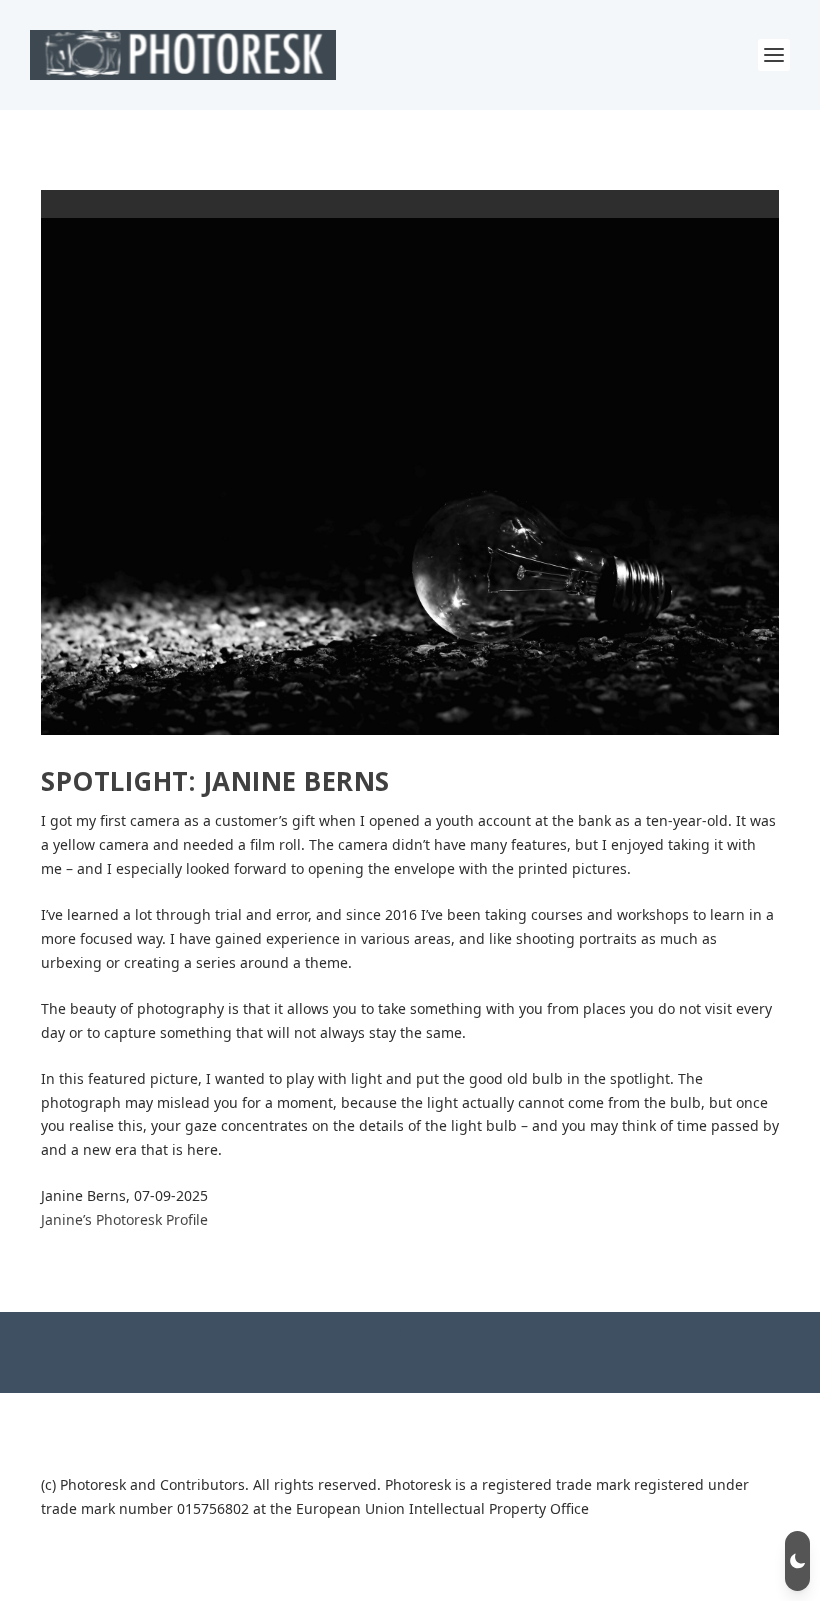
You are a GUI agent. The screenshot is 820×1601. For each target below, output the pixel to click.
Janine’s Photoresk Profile (124, 1219)
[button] (797, 1561)
